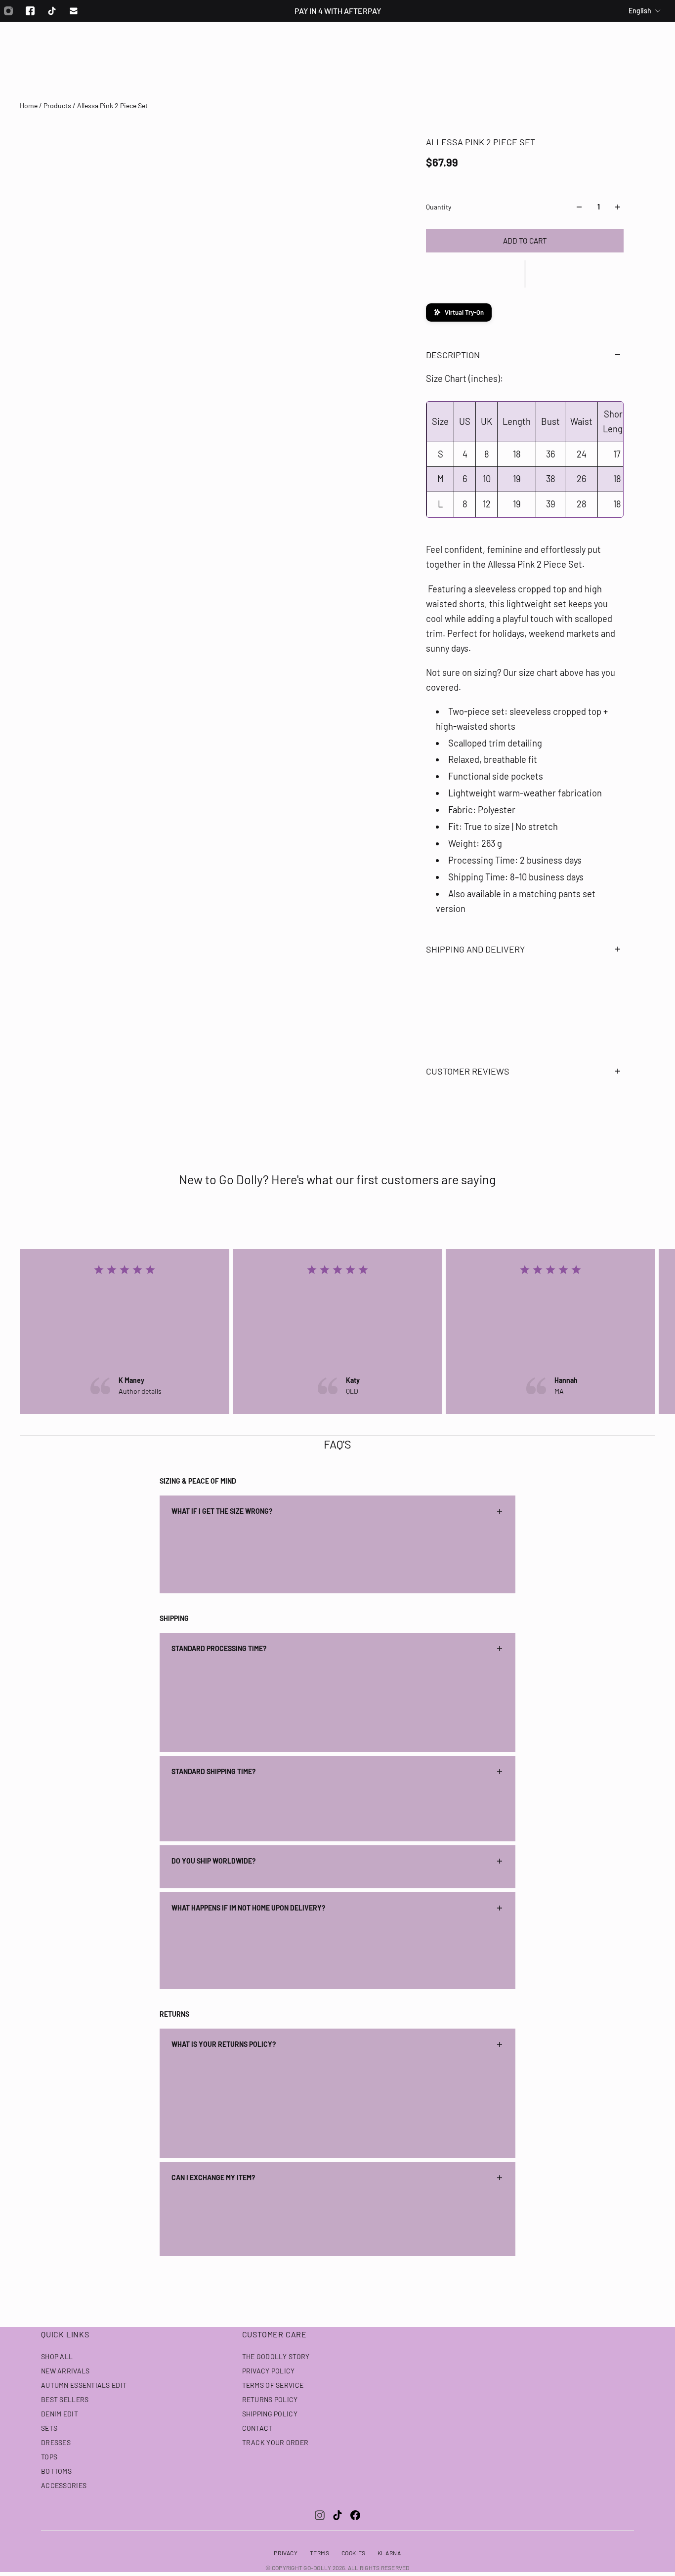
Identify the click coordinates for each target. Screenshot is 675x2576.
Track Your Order (275, 2442)
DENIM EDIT (60, 2414)
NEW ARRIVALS (65, 2371)
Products (58, 105)
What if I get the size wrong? (222, 1511)
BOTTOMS (56, 2471)
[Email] (74, 11)
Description (453, 355)
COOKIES (354, 2553)
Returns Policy (270, 2399)
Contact (257, 2428)
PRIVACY (286, 2553)
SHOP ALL (57, 2356)
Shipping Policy (270, 2414)
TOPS (49, 2457)
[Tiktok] (52, 11)
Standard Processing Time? (219, 1648)
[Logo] (337, 48)
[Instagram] (320, 2515)
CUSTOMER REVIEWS (468, 1071)
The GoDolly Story (276, 2356)
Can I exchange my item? (213, 2178)
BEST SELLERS (65, 2399)
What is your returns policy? (224, 2044)
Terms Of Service (273, 2385)
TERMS (320, 2553)
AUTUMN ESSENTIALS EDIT (84, 2385)
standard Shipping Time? (213, 1771)
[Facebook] (30, 11)
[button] (525, 274)
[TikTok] (337, 2515)
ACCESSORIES (64, 2485)
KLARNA (389, 2553)
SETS (49, 2428)
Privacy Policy (269, 2371)
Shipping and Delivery (475, 949)
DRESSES (56, 2442)
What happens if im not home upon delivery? (248, 1908)
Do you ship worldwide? (213, 1861)
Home (29, 105)
